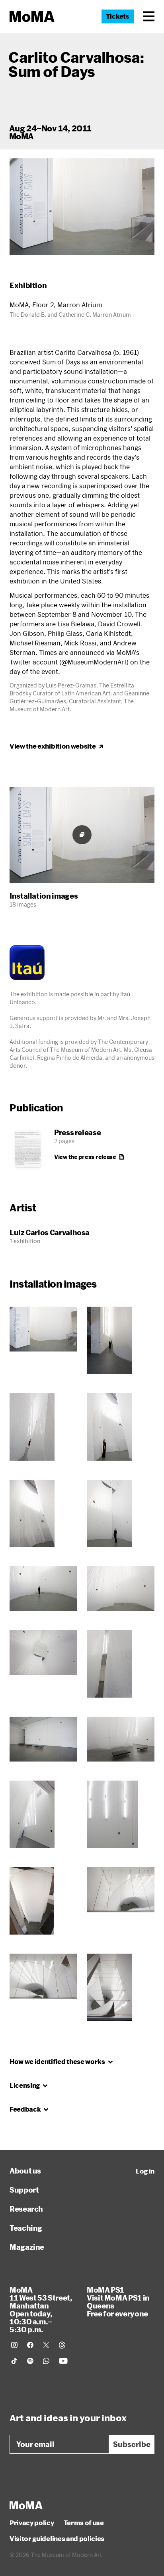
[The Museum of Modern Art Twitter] (46, 2345)
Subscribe (132, 2444)
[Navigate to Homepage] (32, 16)
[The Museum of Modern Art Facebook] (30, 2345)
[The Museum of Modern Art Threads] (62, 2345)
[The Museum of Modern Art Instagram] (14, 2345)
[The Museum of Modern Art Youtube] (63, 2361)
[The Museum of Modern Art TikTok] (14, 2361)
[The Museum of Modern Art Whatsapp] (46, 2361)
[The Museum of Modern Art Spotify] (30, 2361)
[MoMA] (26, 2505)
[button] (149, 16)
